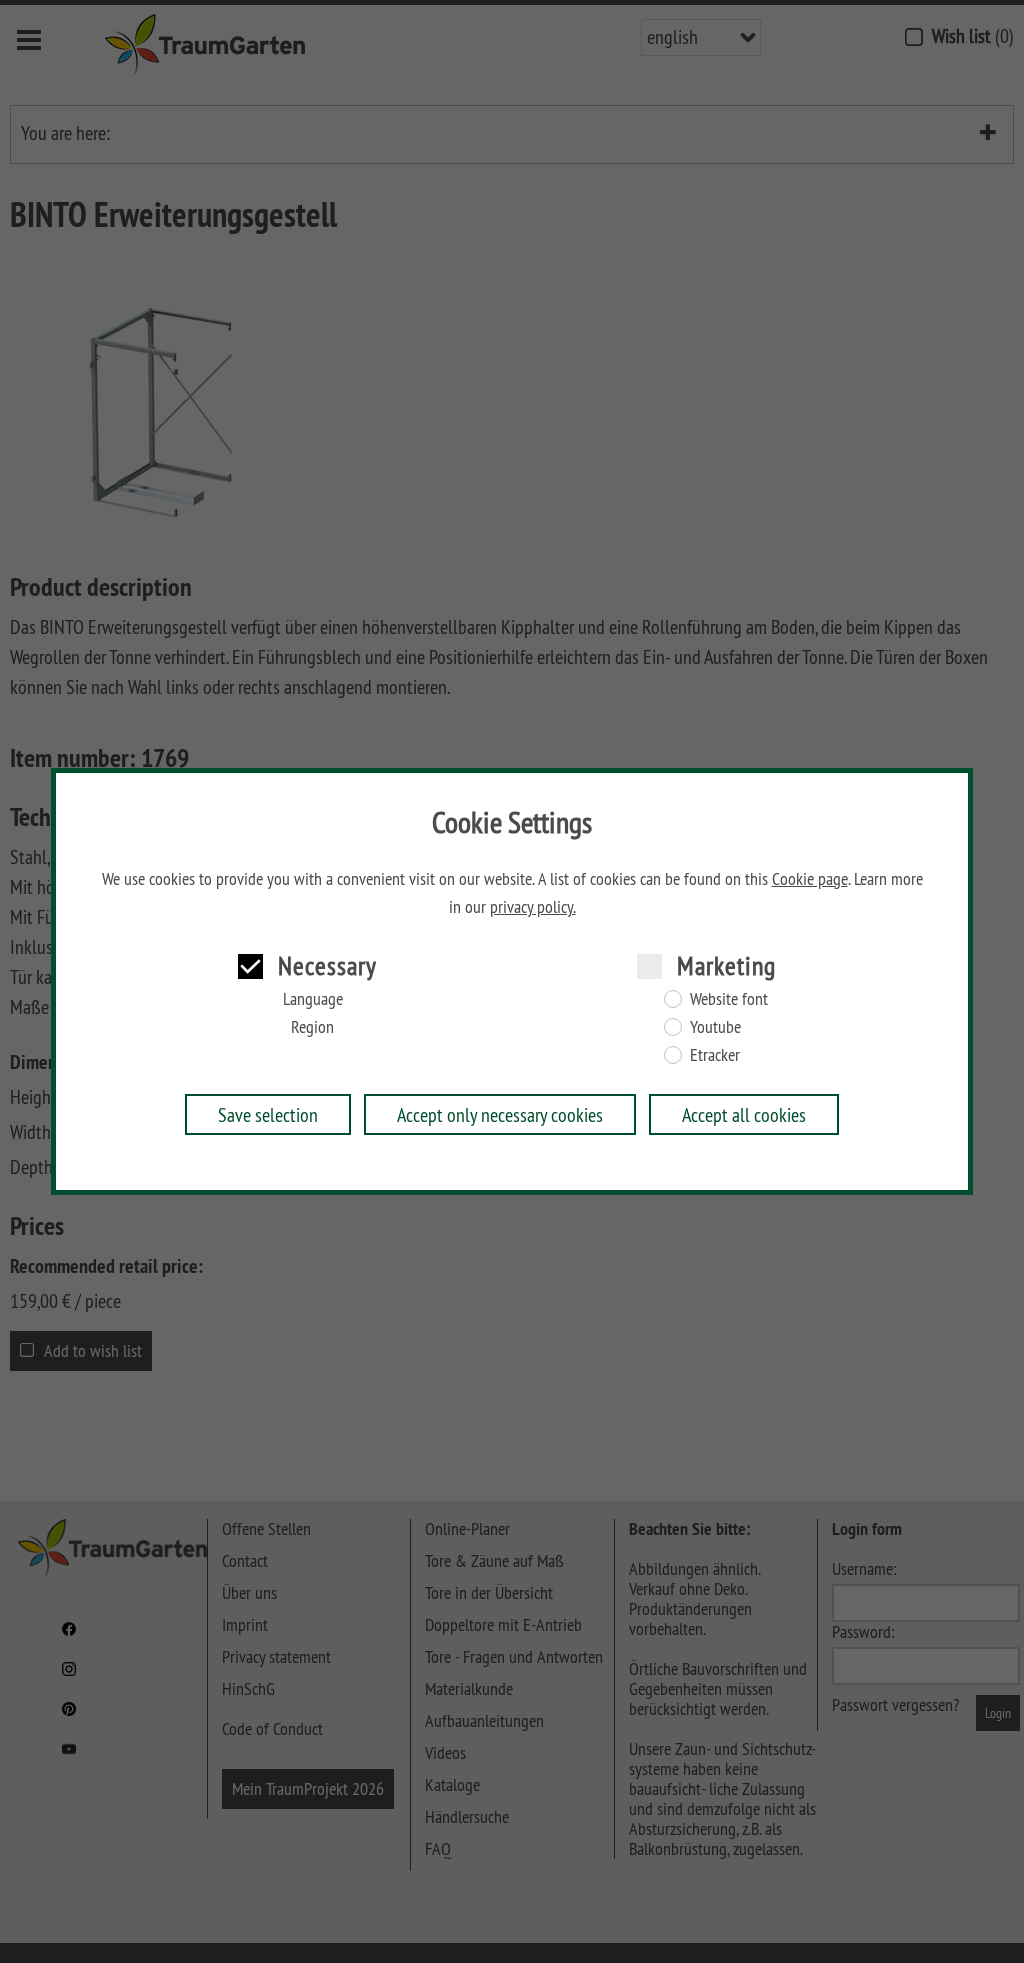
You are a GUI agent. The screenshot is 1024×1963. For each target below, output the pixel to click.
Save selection (268, 1114)
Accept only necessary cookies (500, 1114)
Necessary (327, 965)
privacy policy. (533, 907)
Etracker (715, 1055)
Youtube (715, 1027)
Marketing (726, 965)
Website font (729, 999)
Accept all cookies (744, 1114)
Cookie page (810, 879)
